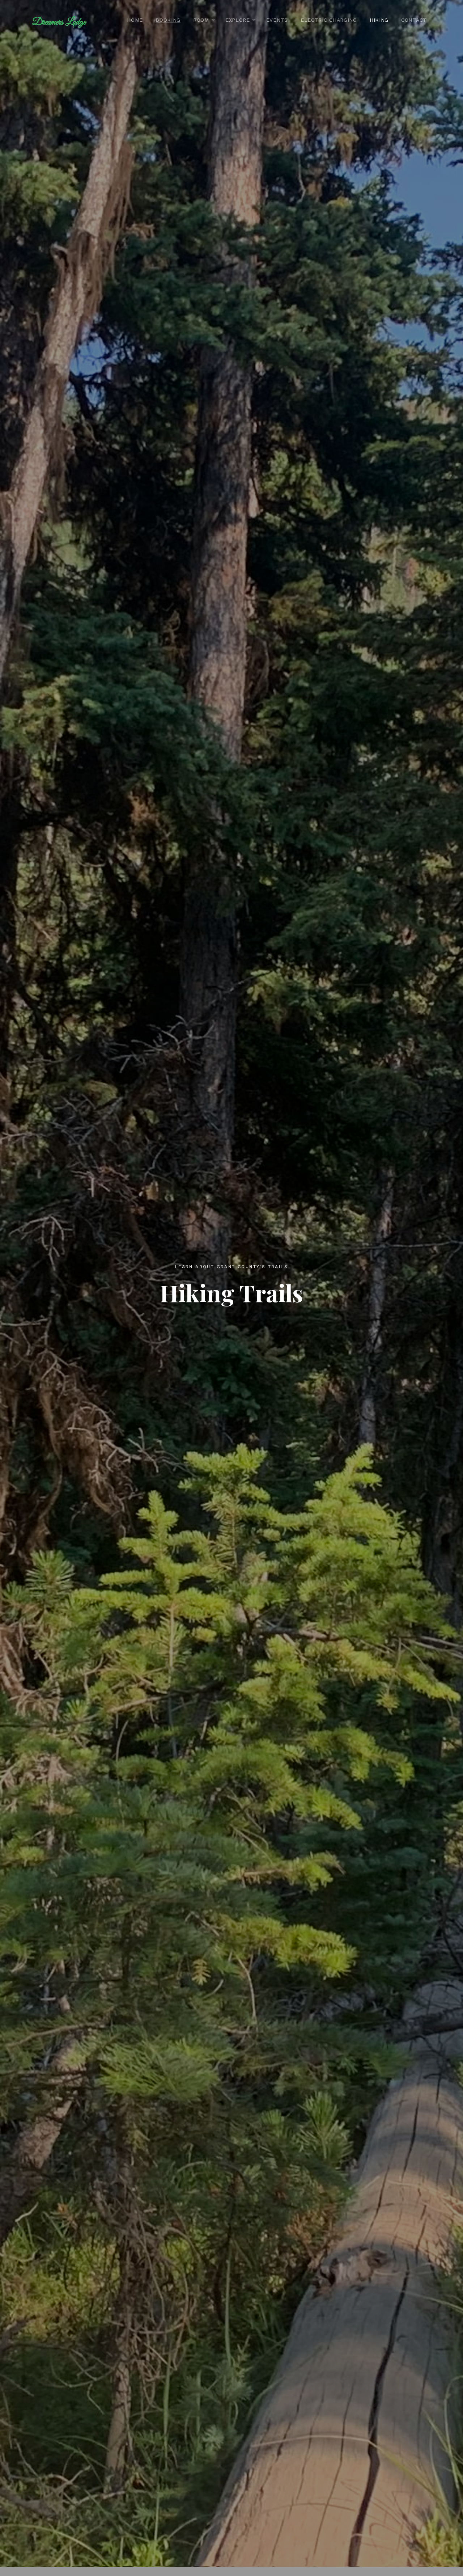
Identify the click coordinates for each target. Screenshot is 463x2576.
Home (135, 20)
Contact (414, 20)
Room (201, 20)
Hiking (379, 20)
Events (277, 20)
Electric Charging (329, 20)
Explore (238, 20)
